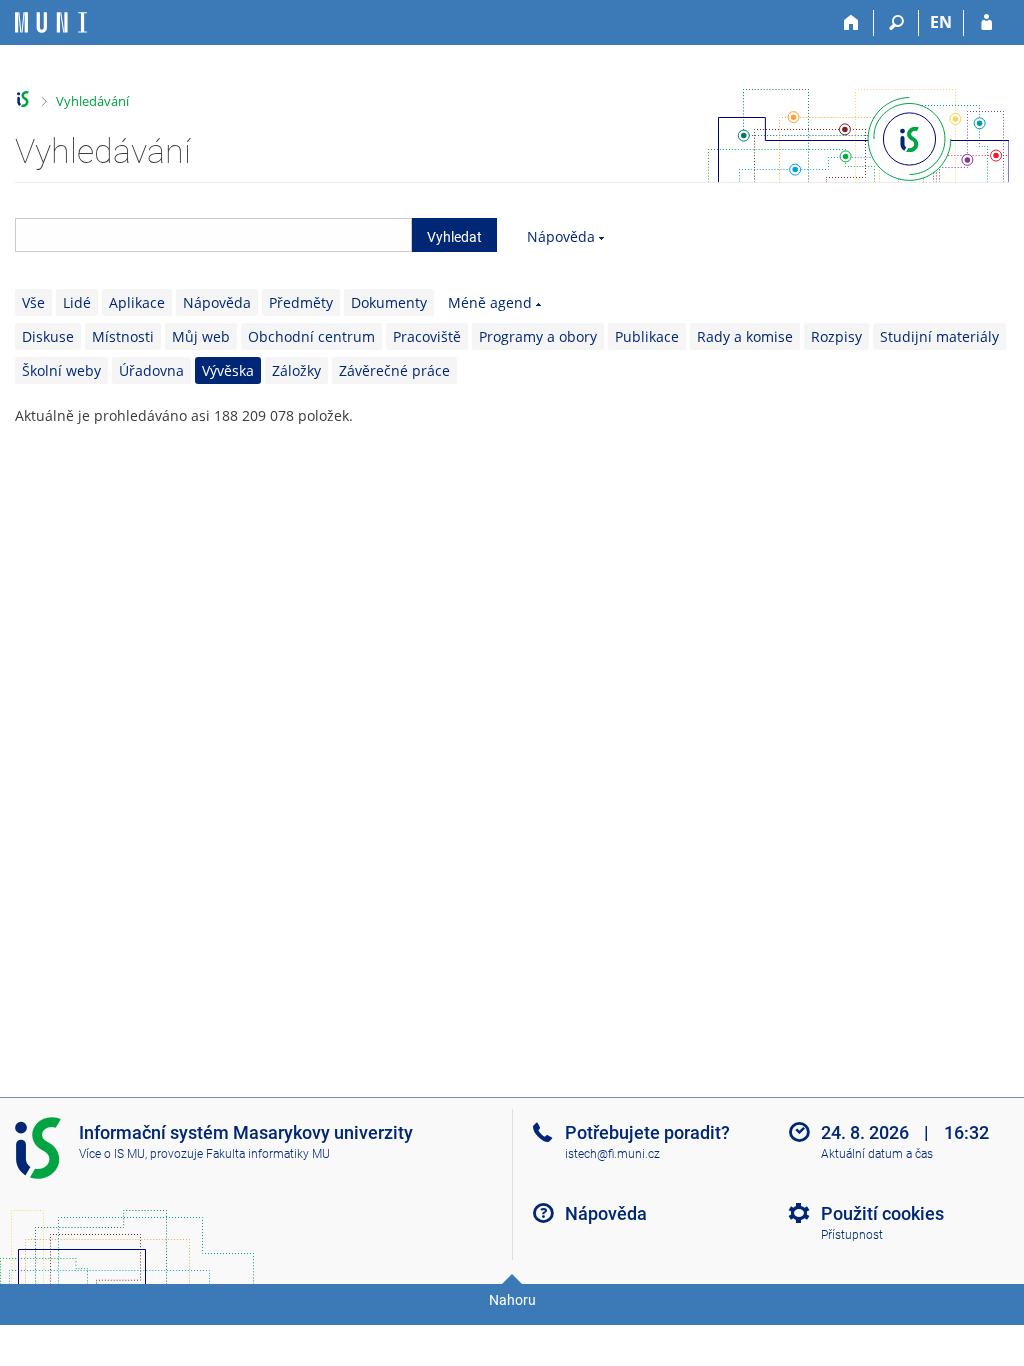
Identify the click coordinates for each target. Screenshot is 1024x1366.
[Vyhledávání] (896, 23)
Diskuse (48, 336)
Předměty (301, 302)
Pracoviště (427, 336)
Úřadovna (151, 370)
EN (941, 22)
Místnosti (123, 336)
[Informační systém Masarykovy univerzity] (51, 22)
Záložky (296, 370)
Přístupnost (852, 1235)
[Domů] (851, 23)
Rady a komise (745, 336)
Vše (33, 302)
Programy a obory (538, 336)
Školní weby (61, 370)
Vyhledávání (92, 101)
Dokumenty (389, 302)
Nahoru (512, 1300)
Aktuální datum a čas (877, 1154)
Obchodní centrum (311, 336)
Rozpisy (836, 336)
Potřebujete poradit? (647, 1132)
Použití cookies (882, 1213)
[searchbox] (213, 235)
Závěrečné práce (394, 370)
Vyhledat (454, 237)
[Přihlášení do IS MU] (986, 23)
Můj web (201, 336)
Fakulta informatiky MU (268, 1154)
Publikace (647, 336)
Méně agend (490, 302)
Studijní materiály (939, 336)
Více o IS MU (112, 1154)
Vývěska (228, 370)
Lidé (77, 302)
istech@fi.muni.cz (612, 1154)
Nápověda (561, 236)
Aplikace (137, 302)
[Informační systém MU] (23, 99)
